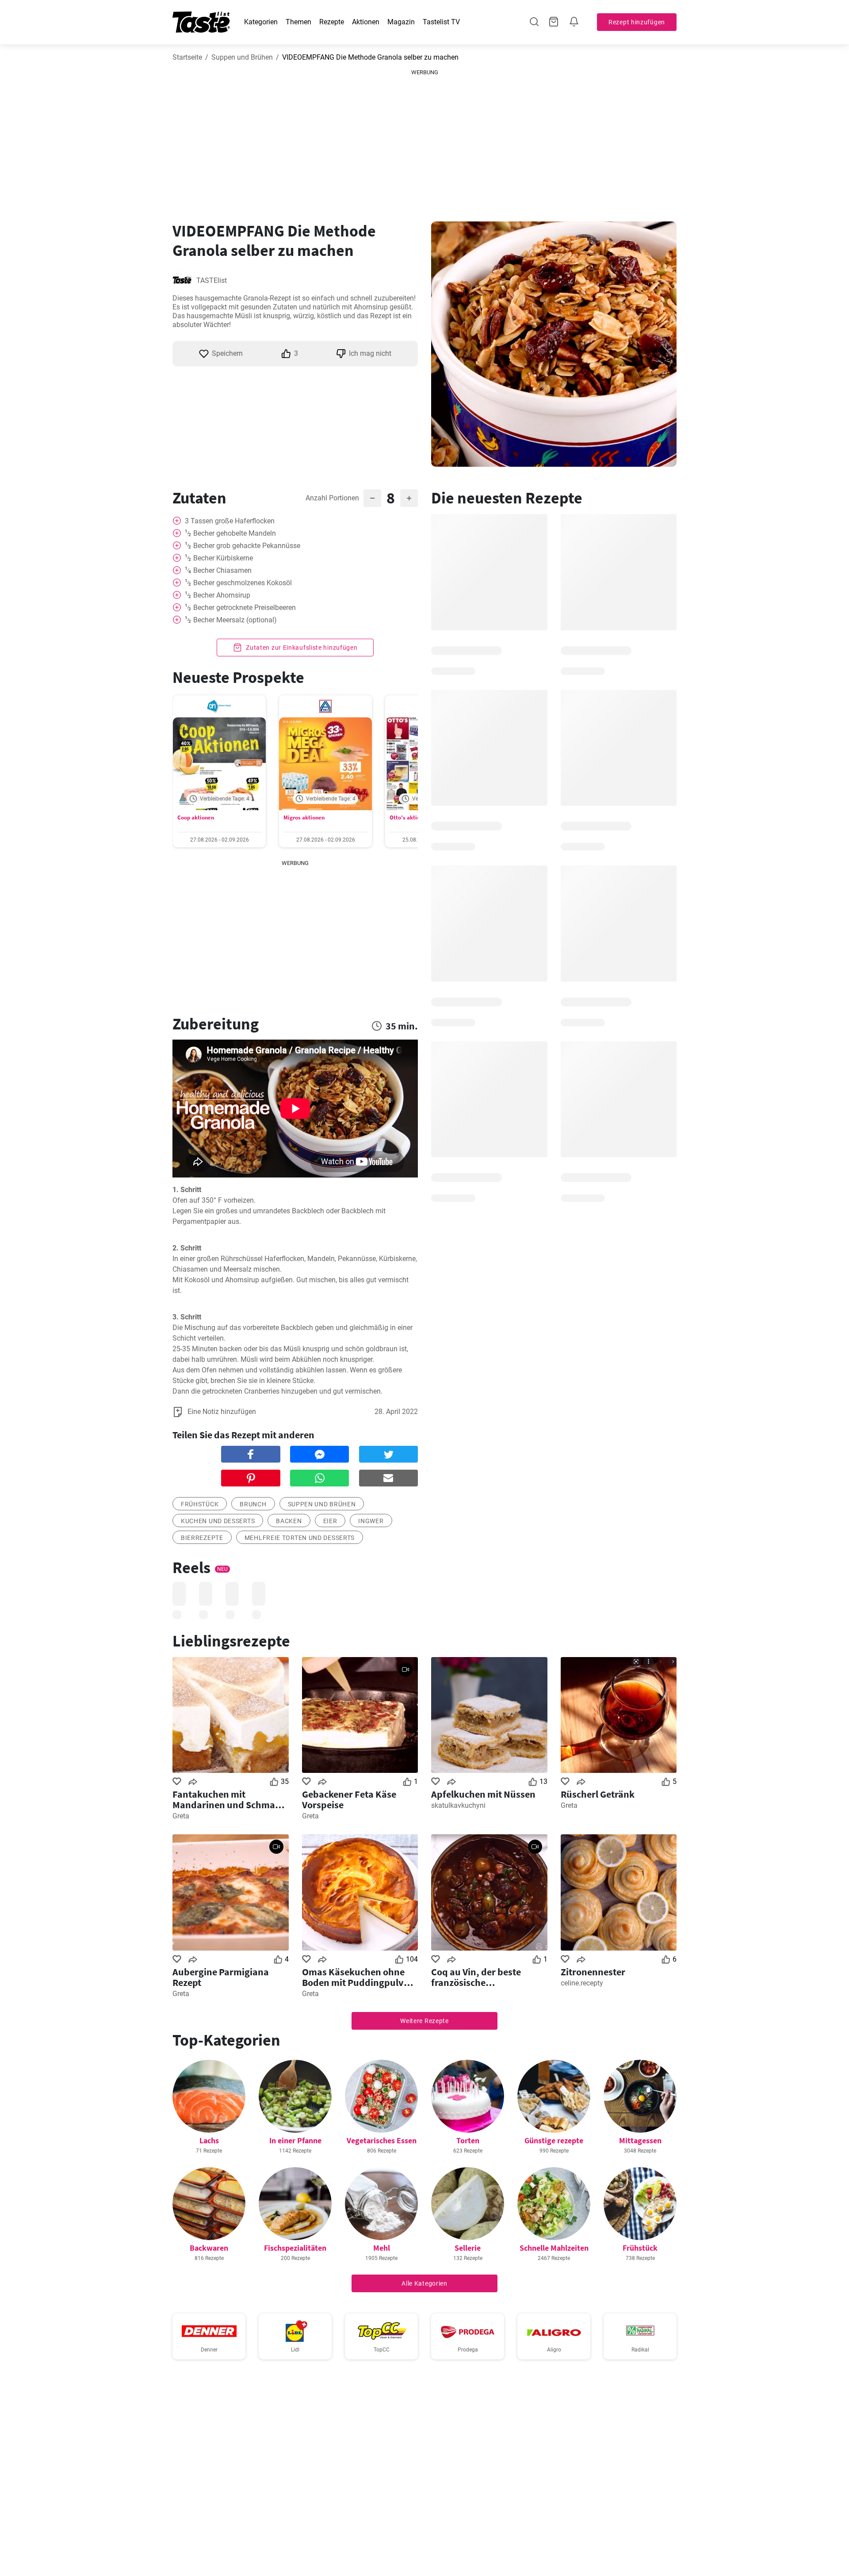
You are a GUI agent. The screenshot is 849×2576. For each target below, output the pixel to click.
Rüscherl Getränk (598, 1794)
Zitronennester (593, 1972)
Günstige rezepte (554, 2140)
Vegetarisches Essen (382, 2140)
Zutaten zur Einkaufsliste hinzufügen (301, 648)
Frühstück (200, 1504)
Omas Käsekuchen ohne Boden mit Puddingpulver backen (357, 1977)
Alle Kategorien (424, 2283)
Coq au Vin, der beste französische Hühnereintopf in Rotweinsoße (476, 1977)
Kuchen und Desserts (218, 1521)
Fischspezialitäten (295, 2248)
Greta (181, 1816)
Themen (298, 22)
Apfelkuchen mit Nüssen (483, 1794)
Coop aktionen (196, 817)
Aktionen (366, 22)
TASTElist (212, 280)
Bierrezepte (202, 1538)
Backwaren (209, 2248)
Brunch (253, 1504)
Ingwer (371, 1521)
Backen (289, 1521)
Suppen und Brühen (242, 57)
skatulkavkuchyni (458, 1805)
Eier (330, 1521)
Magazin (401, 22)
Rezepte (332, 22)
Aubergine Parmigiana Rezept (221, 1977)
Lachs (209, 2140)
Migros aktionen (304, 817)
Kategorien (261, 22)
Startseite (187, 57)
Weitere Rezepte (424, 2021)
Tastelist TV (441, 22)
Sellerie (468, 2248)
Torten (468, 2140)
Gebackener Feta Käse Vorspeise (349, 1799)
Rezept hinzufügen (637, 22)
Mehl (382, 2248)
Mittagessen (640, 2140)
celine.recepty (582, 1983)
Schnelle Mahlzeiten (554, 2248)
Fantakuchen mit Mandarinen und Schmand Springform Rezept (229, 1799)
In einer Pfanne (295, 2140)
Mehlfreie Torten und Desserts (300, 1538)
